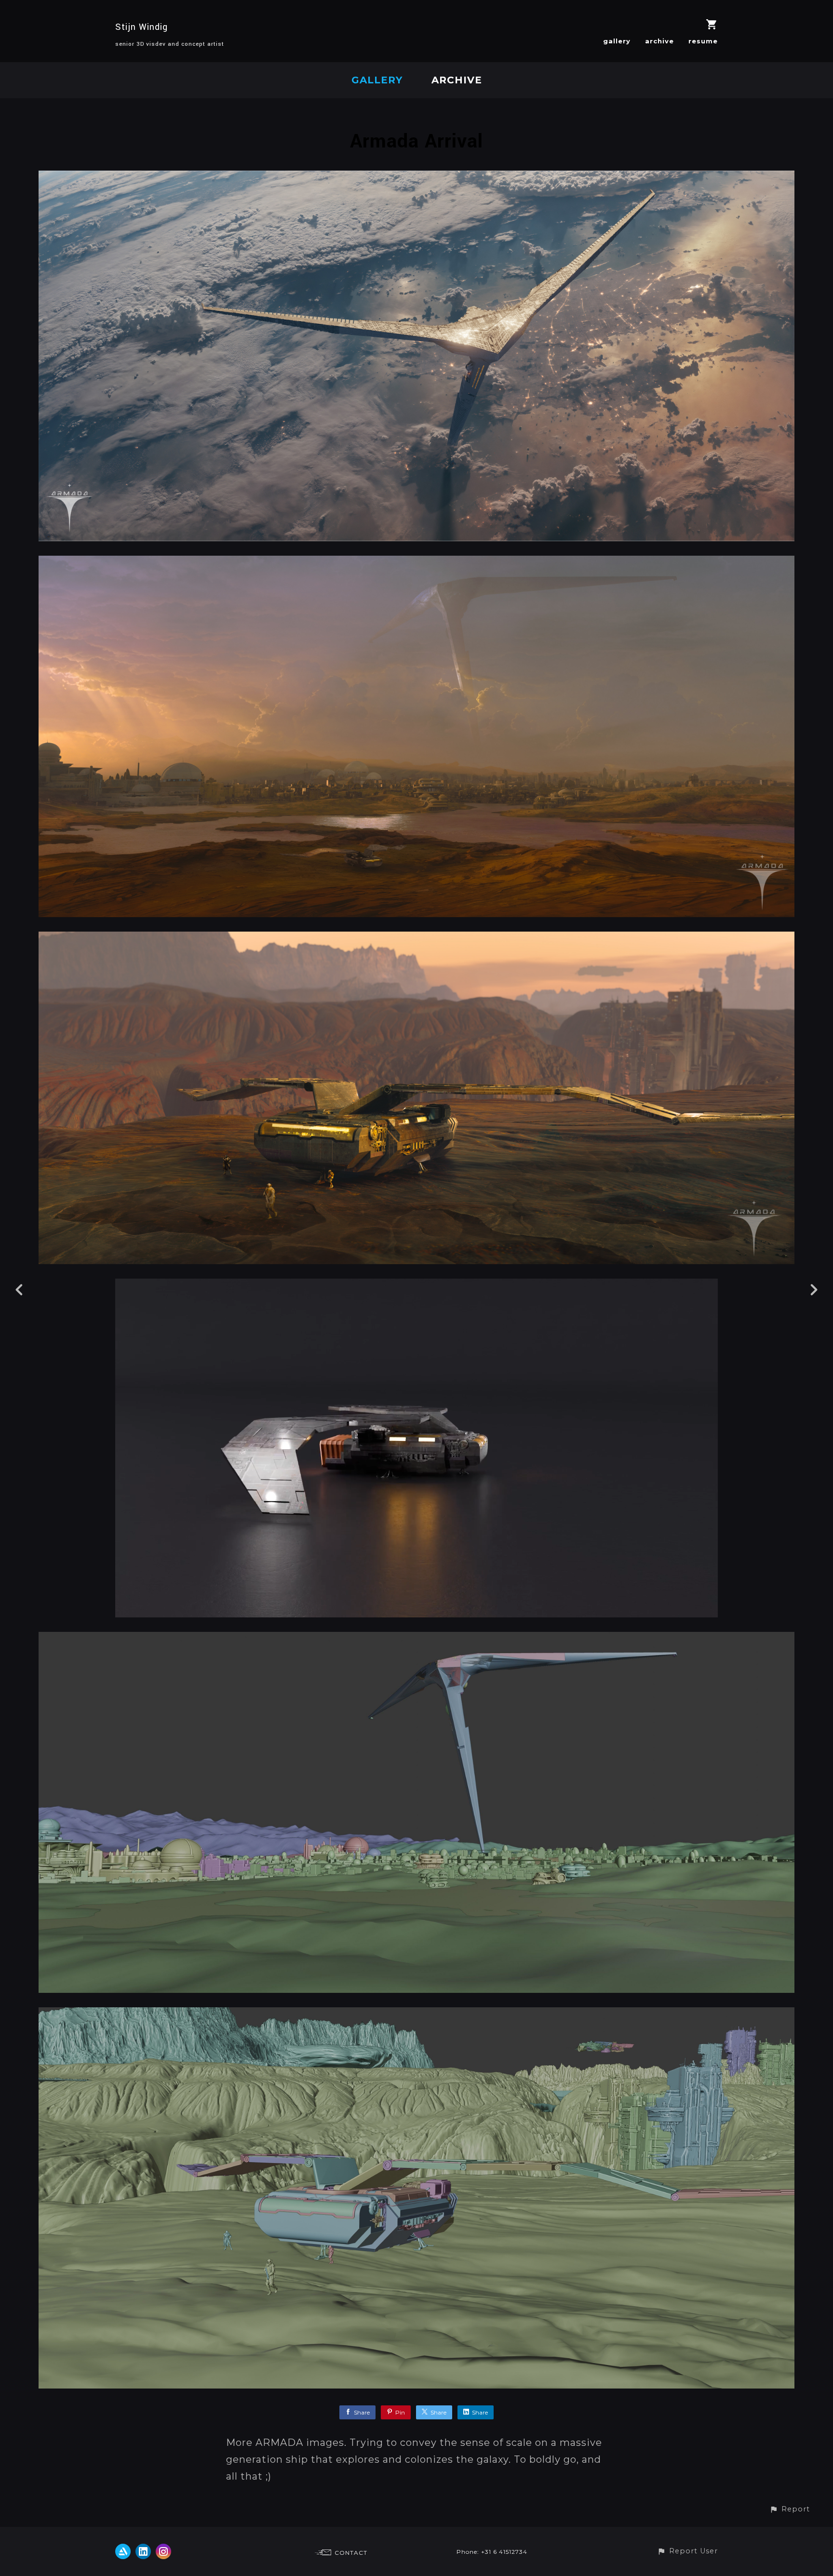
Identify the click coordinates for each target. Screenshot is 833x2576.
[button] (790, 2509)
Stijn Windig (141, 27)
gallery (617, 41)
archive (659, 41)
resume (703, 41)
